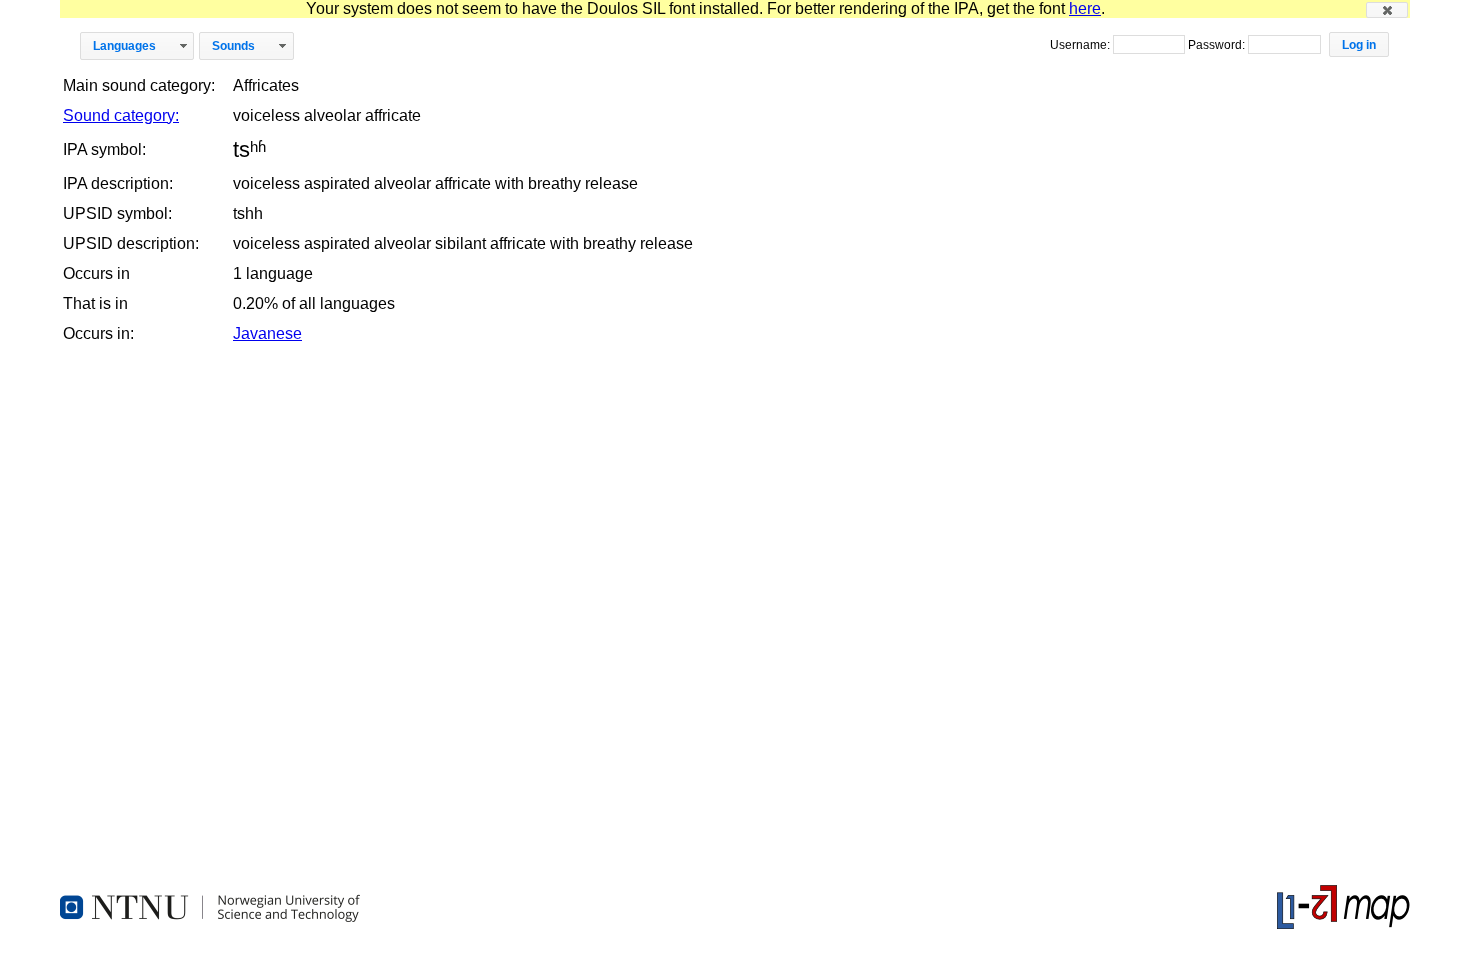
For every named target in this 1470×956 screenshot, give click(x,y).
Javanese (267, 333)
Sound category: (121, 115)
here (1085, 8)
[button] (1387, 10)
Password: (1218, 45)
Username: (1081, 45)
